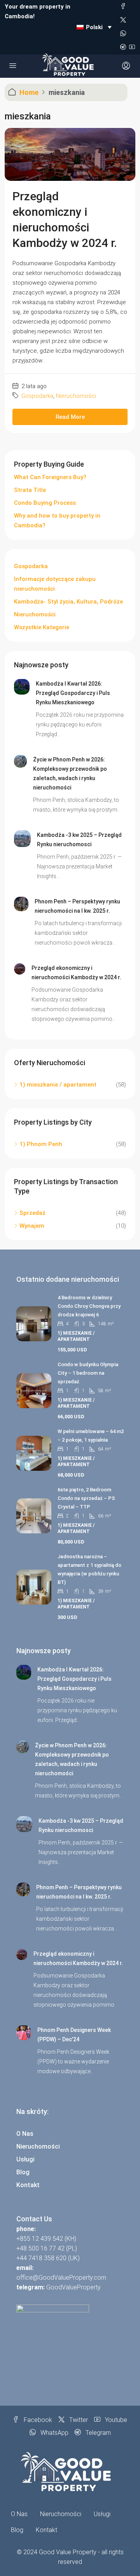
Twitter (78, 2420)
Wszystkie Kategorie (42, 627)
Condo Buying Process (45, 503)
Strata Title (30, 490)
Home (29, 92)
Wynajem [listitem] (32, 1226)
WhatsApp (54, 2433)
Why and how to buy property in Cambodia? (57, 521)
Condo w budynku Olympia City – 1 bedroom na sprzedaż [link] (88, 1373)
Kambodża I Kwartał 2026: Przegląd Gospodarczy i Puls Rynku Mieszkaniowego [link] (73, 693)
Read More (70, 417)
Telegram (97, 2433)
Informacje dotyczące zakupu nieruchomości (55, 584)
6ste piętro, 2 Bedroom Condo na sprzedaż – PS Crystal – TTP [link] (86, 1498)
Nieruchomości (76, 396)
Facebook (37, 2420)
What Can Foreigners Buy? (50, 477)
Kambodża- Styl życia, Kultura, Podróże (68, 602)
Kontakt (28, 2185)
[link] (22, 686)
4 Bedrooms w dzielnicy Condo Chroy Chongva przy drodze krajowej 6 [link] (89, 1306)
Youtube (115, 2420)
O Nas (25, 2134)
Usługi (25, 2159)
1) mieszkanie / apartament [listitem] (58, 1085)
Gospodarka (37, 396)
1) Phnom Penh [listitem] (41, 1144)
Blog (23, 2172)
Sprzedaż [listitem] (32, 1213)
